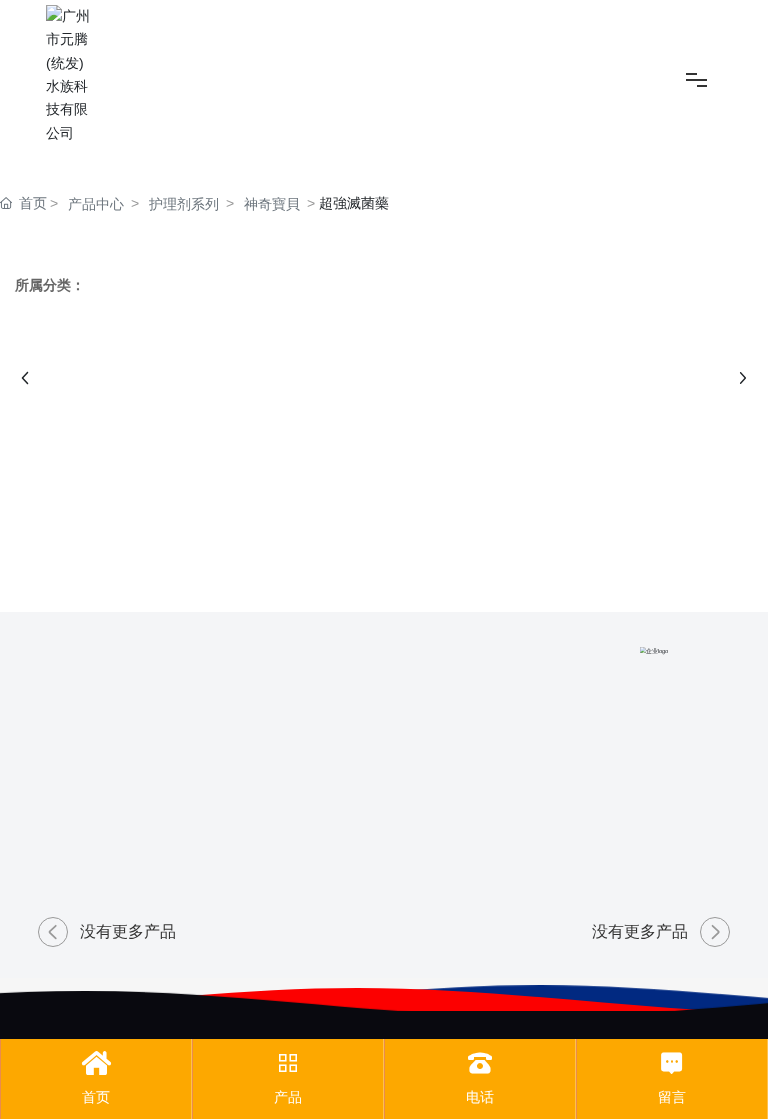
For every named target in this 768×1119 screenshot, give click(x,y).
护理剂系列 (184, 204)
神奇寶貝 (272, 204)
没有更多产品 (128, 931)
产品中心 (96, 204)
